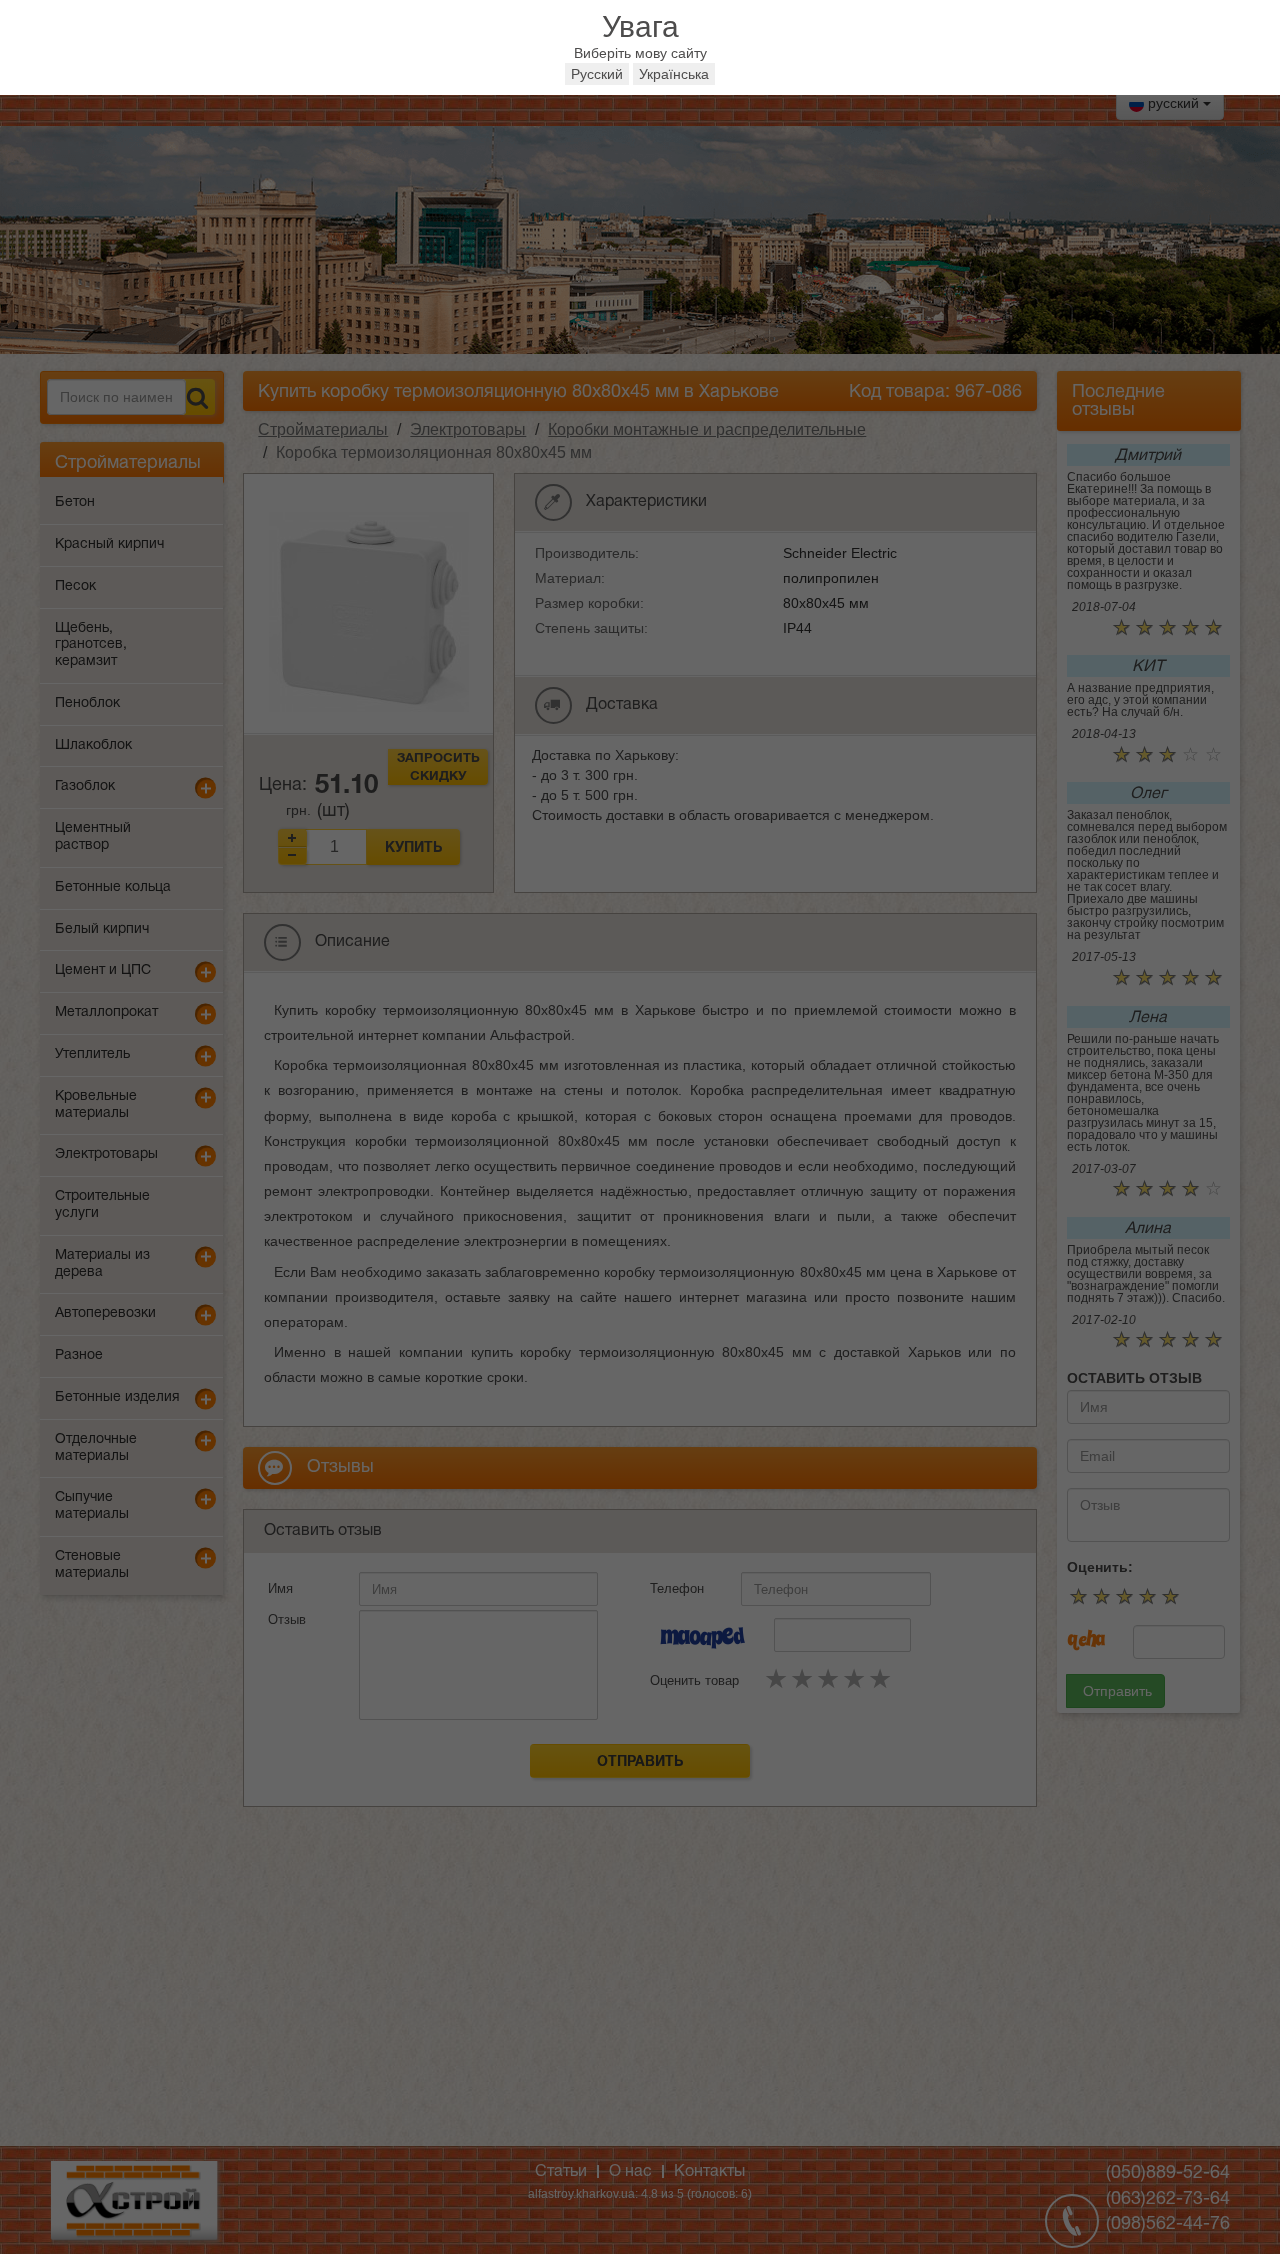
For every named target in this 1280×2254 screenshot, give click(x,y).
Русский (597, 74)
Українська (674, 74)
